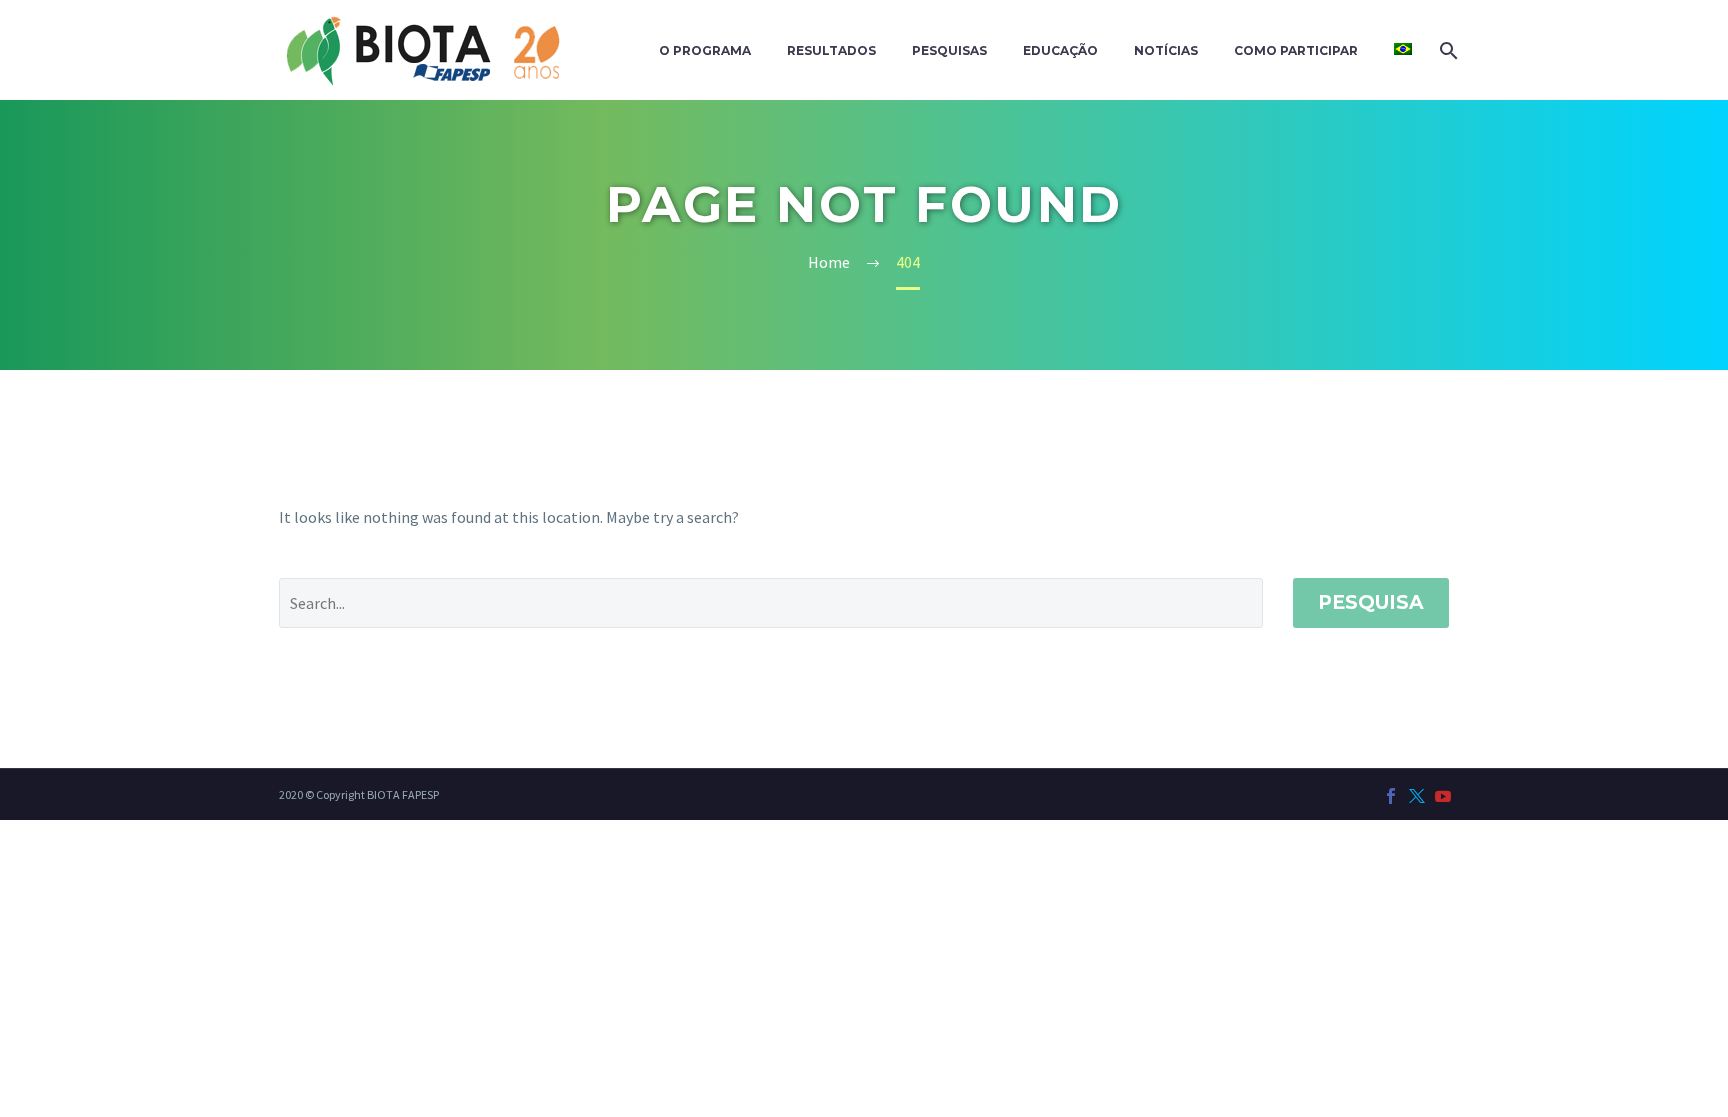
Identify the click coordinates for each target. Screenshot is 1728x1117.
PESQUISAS (949, 50)
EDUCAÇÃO (1060, 50)
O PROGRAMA (705, 50)
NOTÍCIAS (1166, 50)
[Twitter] (1417, 796)
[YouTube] (1443, 796)
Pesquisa (1371, 602)
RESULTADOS (831, 50)
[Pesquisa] (1446, 50)
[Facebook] (1391, 796)
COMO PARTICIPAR (1296, 50)
